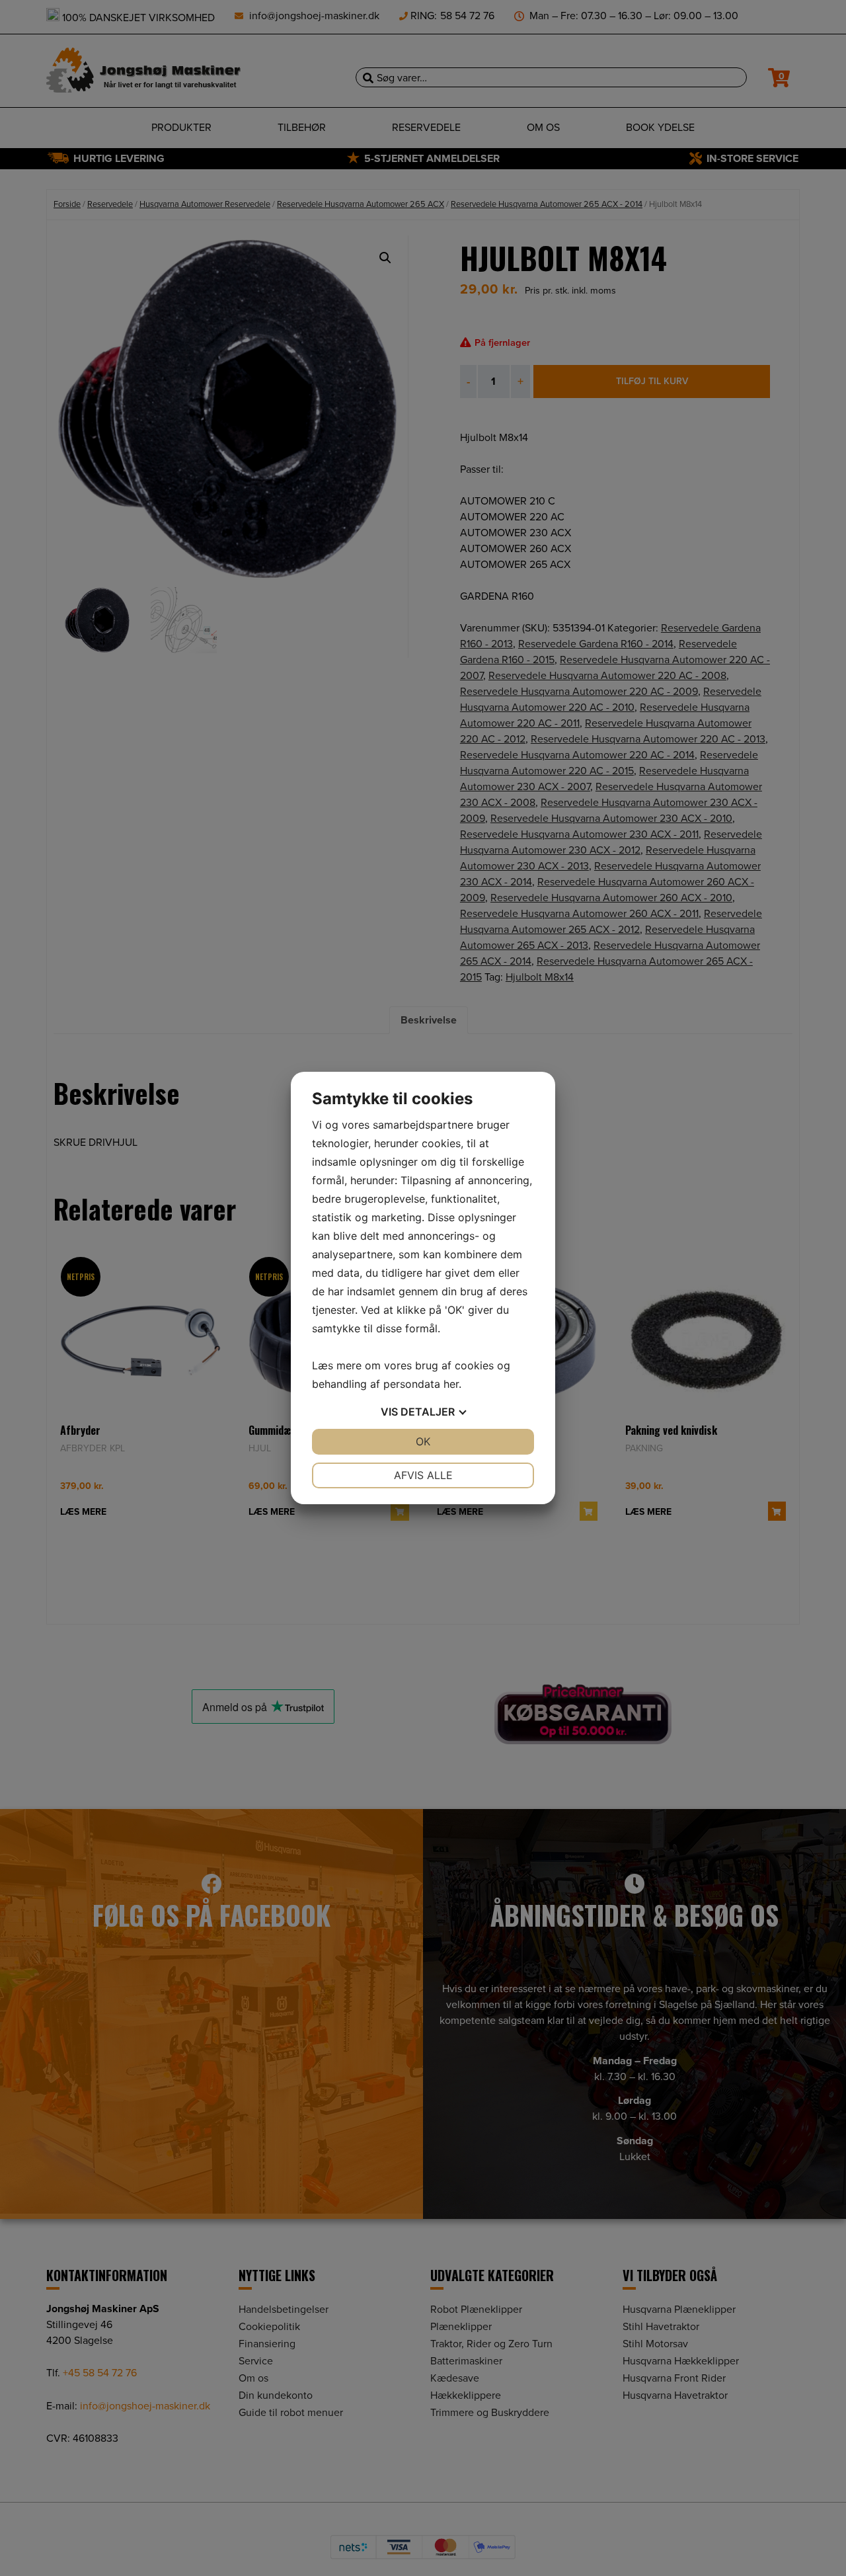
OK (423, 1441)
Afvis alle (423, 1475)
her (451, 1384)
